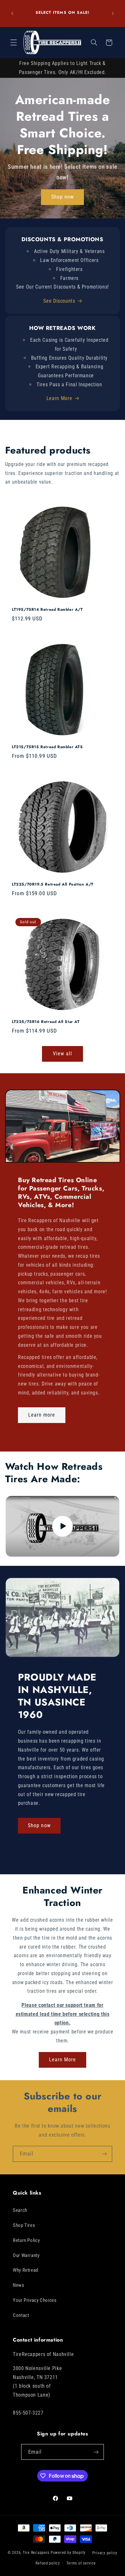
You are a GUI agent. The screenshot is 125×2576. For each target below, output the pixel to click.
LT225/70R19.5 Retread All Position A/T (53, 885)
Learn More (59, 398)
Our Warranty (26, 2255)
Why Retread (25, 2270)
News (19, 2285)
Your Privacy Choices (35, 2300)
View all (62, 1054)
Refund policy (48, 2563)
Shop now (63, 197)
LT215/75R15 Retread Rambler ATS (47, 748)
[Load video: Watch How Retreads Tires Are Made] (63, 1526)
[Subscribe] (104, 2154)
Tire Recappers (36, 2553)
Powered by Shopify (68, 2553)
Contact (21, 2315)
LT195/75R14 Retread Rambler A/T (47, 610)
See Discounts (59, 301)
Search (20, 2210)
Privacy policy (105, 2553)
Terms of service (81, 2563)
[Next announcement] (113, 13)
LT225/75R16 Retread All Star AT (46, 1022)
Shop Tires (24, 2225)
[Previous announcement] (12, 13)
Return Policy (26, 2240)
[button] (13, 43)
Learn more (42, 1415)
